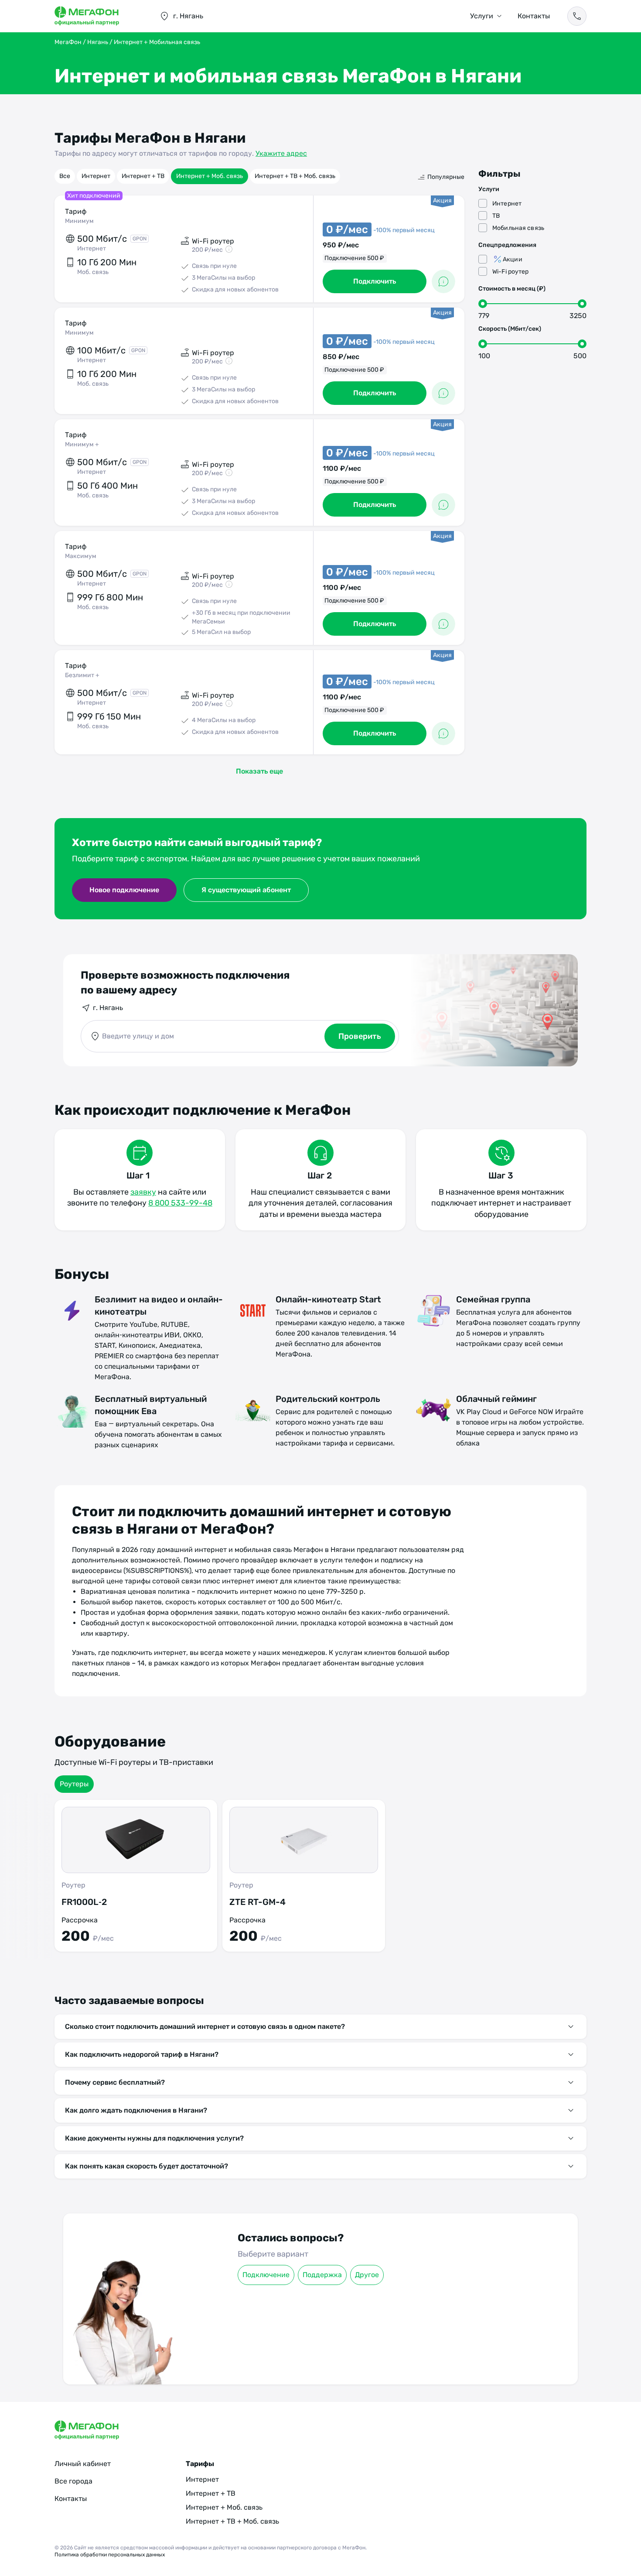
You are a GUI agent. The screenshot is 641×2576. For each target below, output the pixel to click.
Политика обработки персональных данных (110, 2555)
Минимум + (82, 444)
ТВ (496, 216)
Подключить (375, 281)
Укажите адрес (281, 153)
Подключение (266, 2275)
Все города (73, 2481)
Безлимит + (82, 675)
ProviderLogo (98, 16)
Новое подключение (124, 890)
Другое (367, 2275)
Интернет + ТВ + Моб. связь (295, 176)
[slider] (483, 304)
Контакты (534, 16)
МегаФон (68, 42)
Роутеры (74, 1784)
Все (65, 176)
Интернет (96, 176)
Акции (513, 259)
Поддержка (322, 2275)
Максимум (81, 556)
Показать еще (259, 771)
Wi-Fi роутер (511, 272)
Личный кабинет (83, 2464)
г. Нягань (108, 1008)
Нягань (98, 42)
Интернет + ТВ (143, 176)
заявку (143, 1192)
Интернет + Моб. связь (210, 176)
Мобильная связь (518, 228)
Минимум (79, 221)
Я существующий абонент (246, 890)
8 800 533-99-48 (180, 1203)
